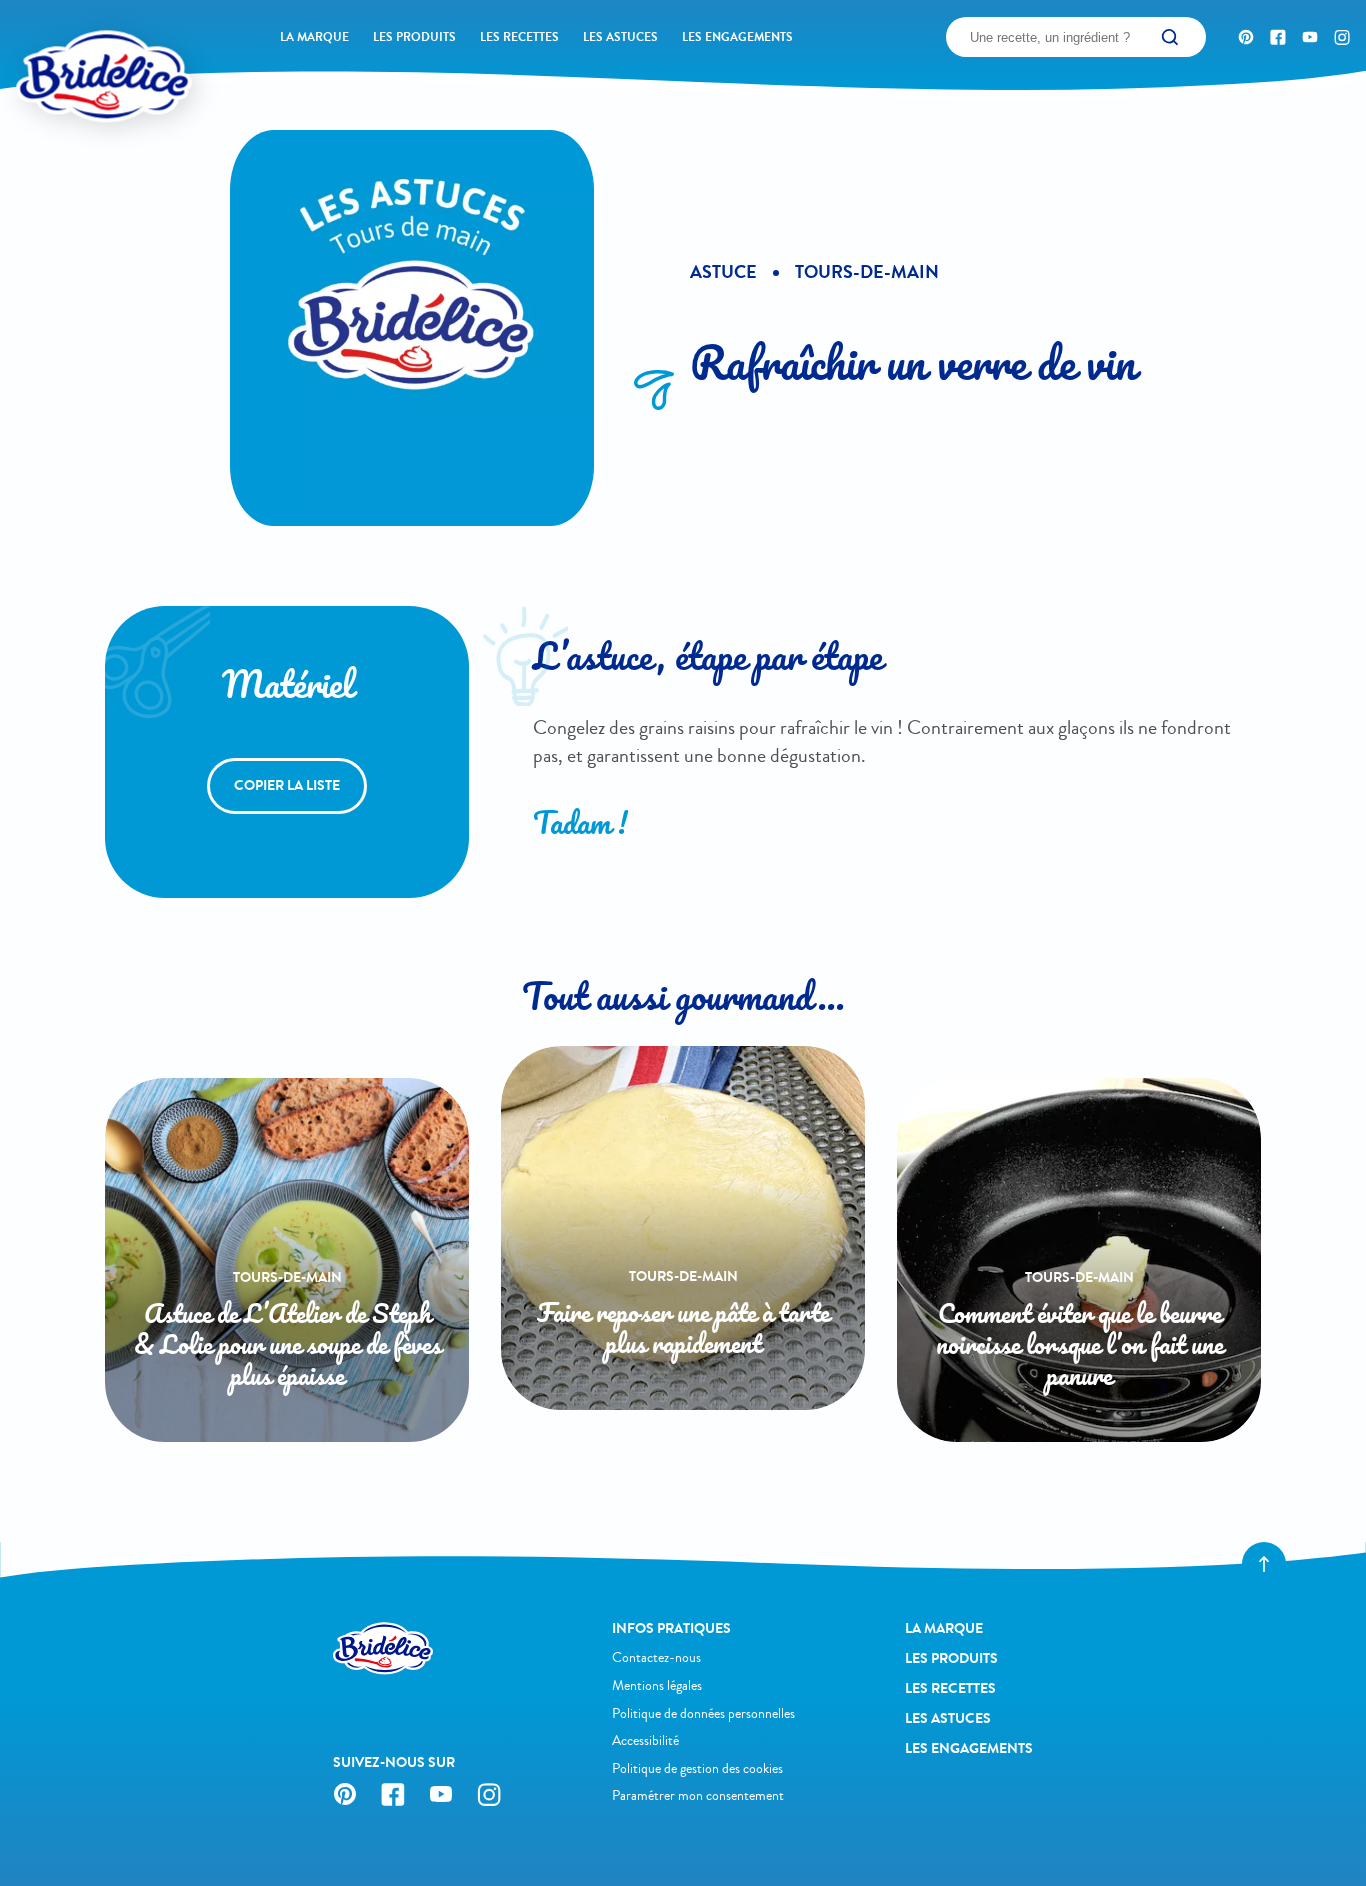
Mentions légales (657, 1685)
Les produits (414, 37)
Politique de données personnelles (703, 1713)
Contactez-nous (656, 1657)
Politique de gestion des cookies (697, 1768)
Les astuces (620, 37)
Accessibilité (645, 1740)
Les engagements (737, 37)
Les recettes (519, 37)
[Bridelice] (71, 45)
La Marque (314, 37)
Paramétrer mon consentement (698, 1795)
